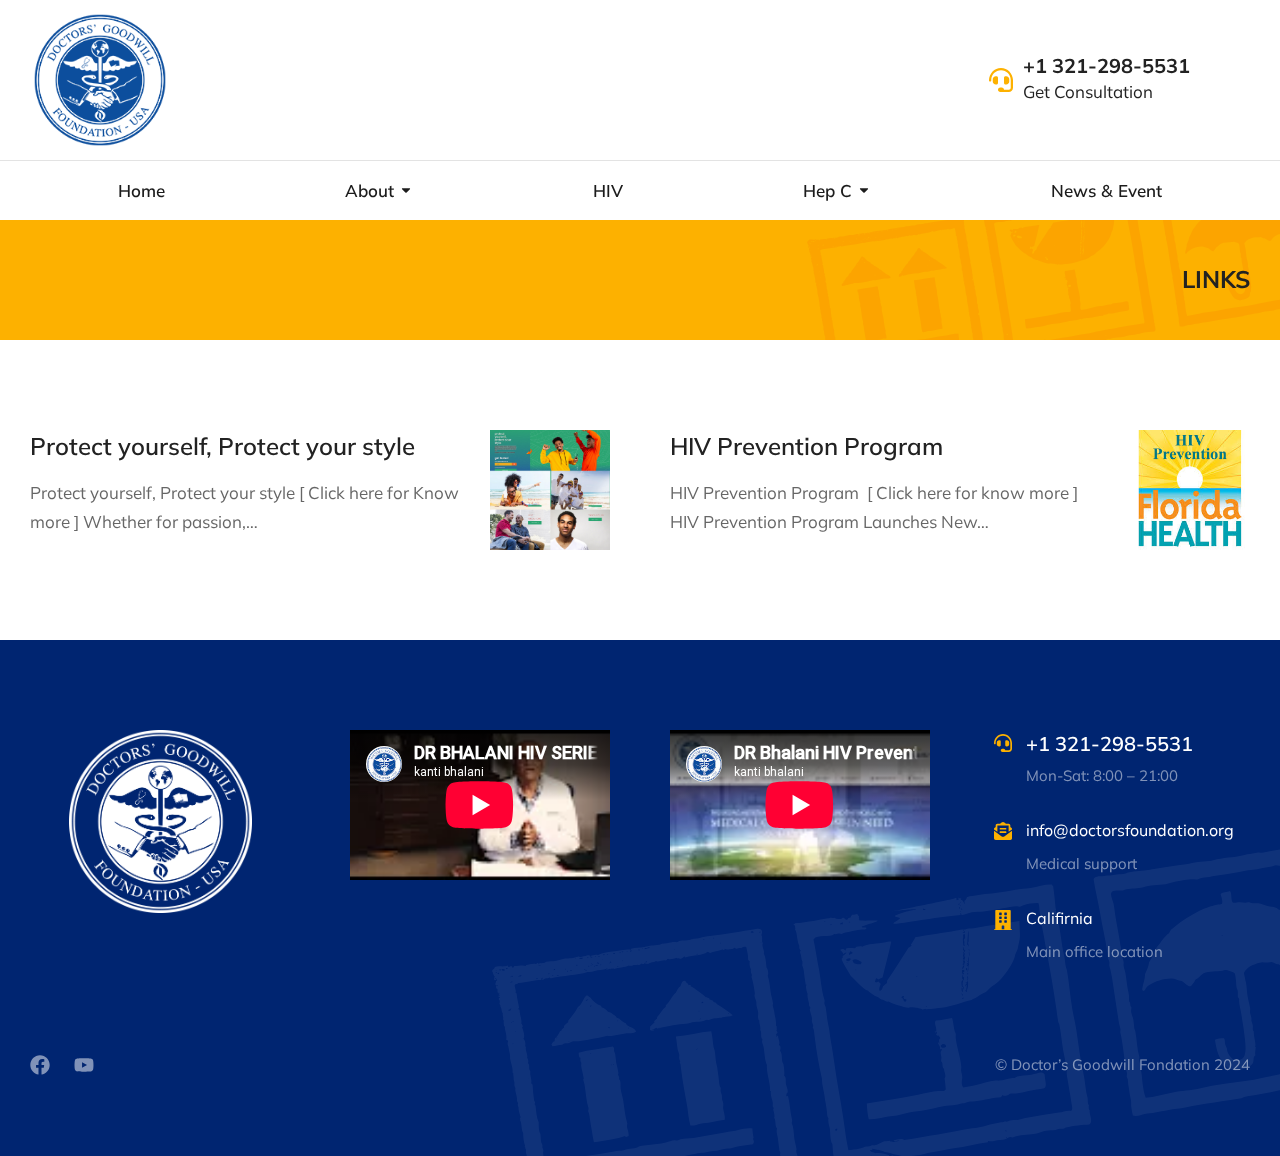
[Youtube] (84, 1065)
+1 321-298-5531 (1106, 65)
